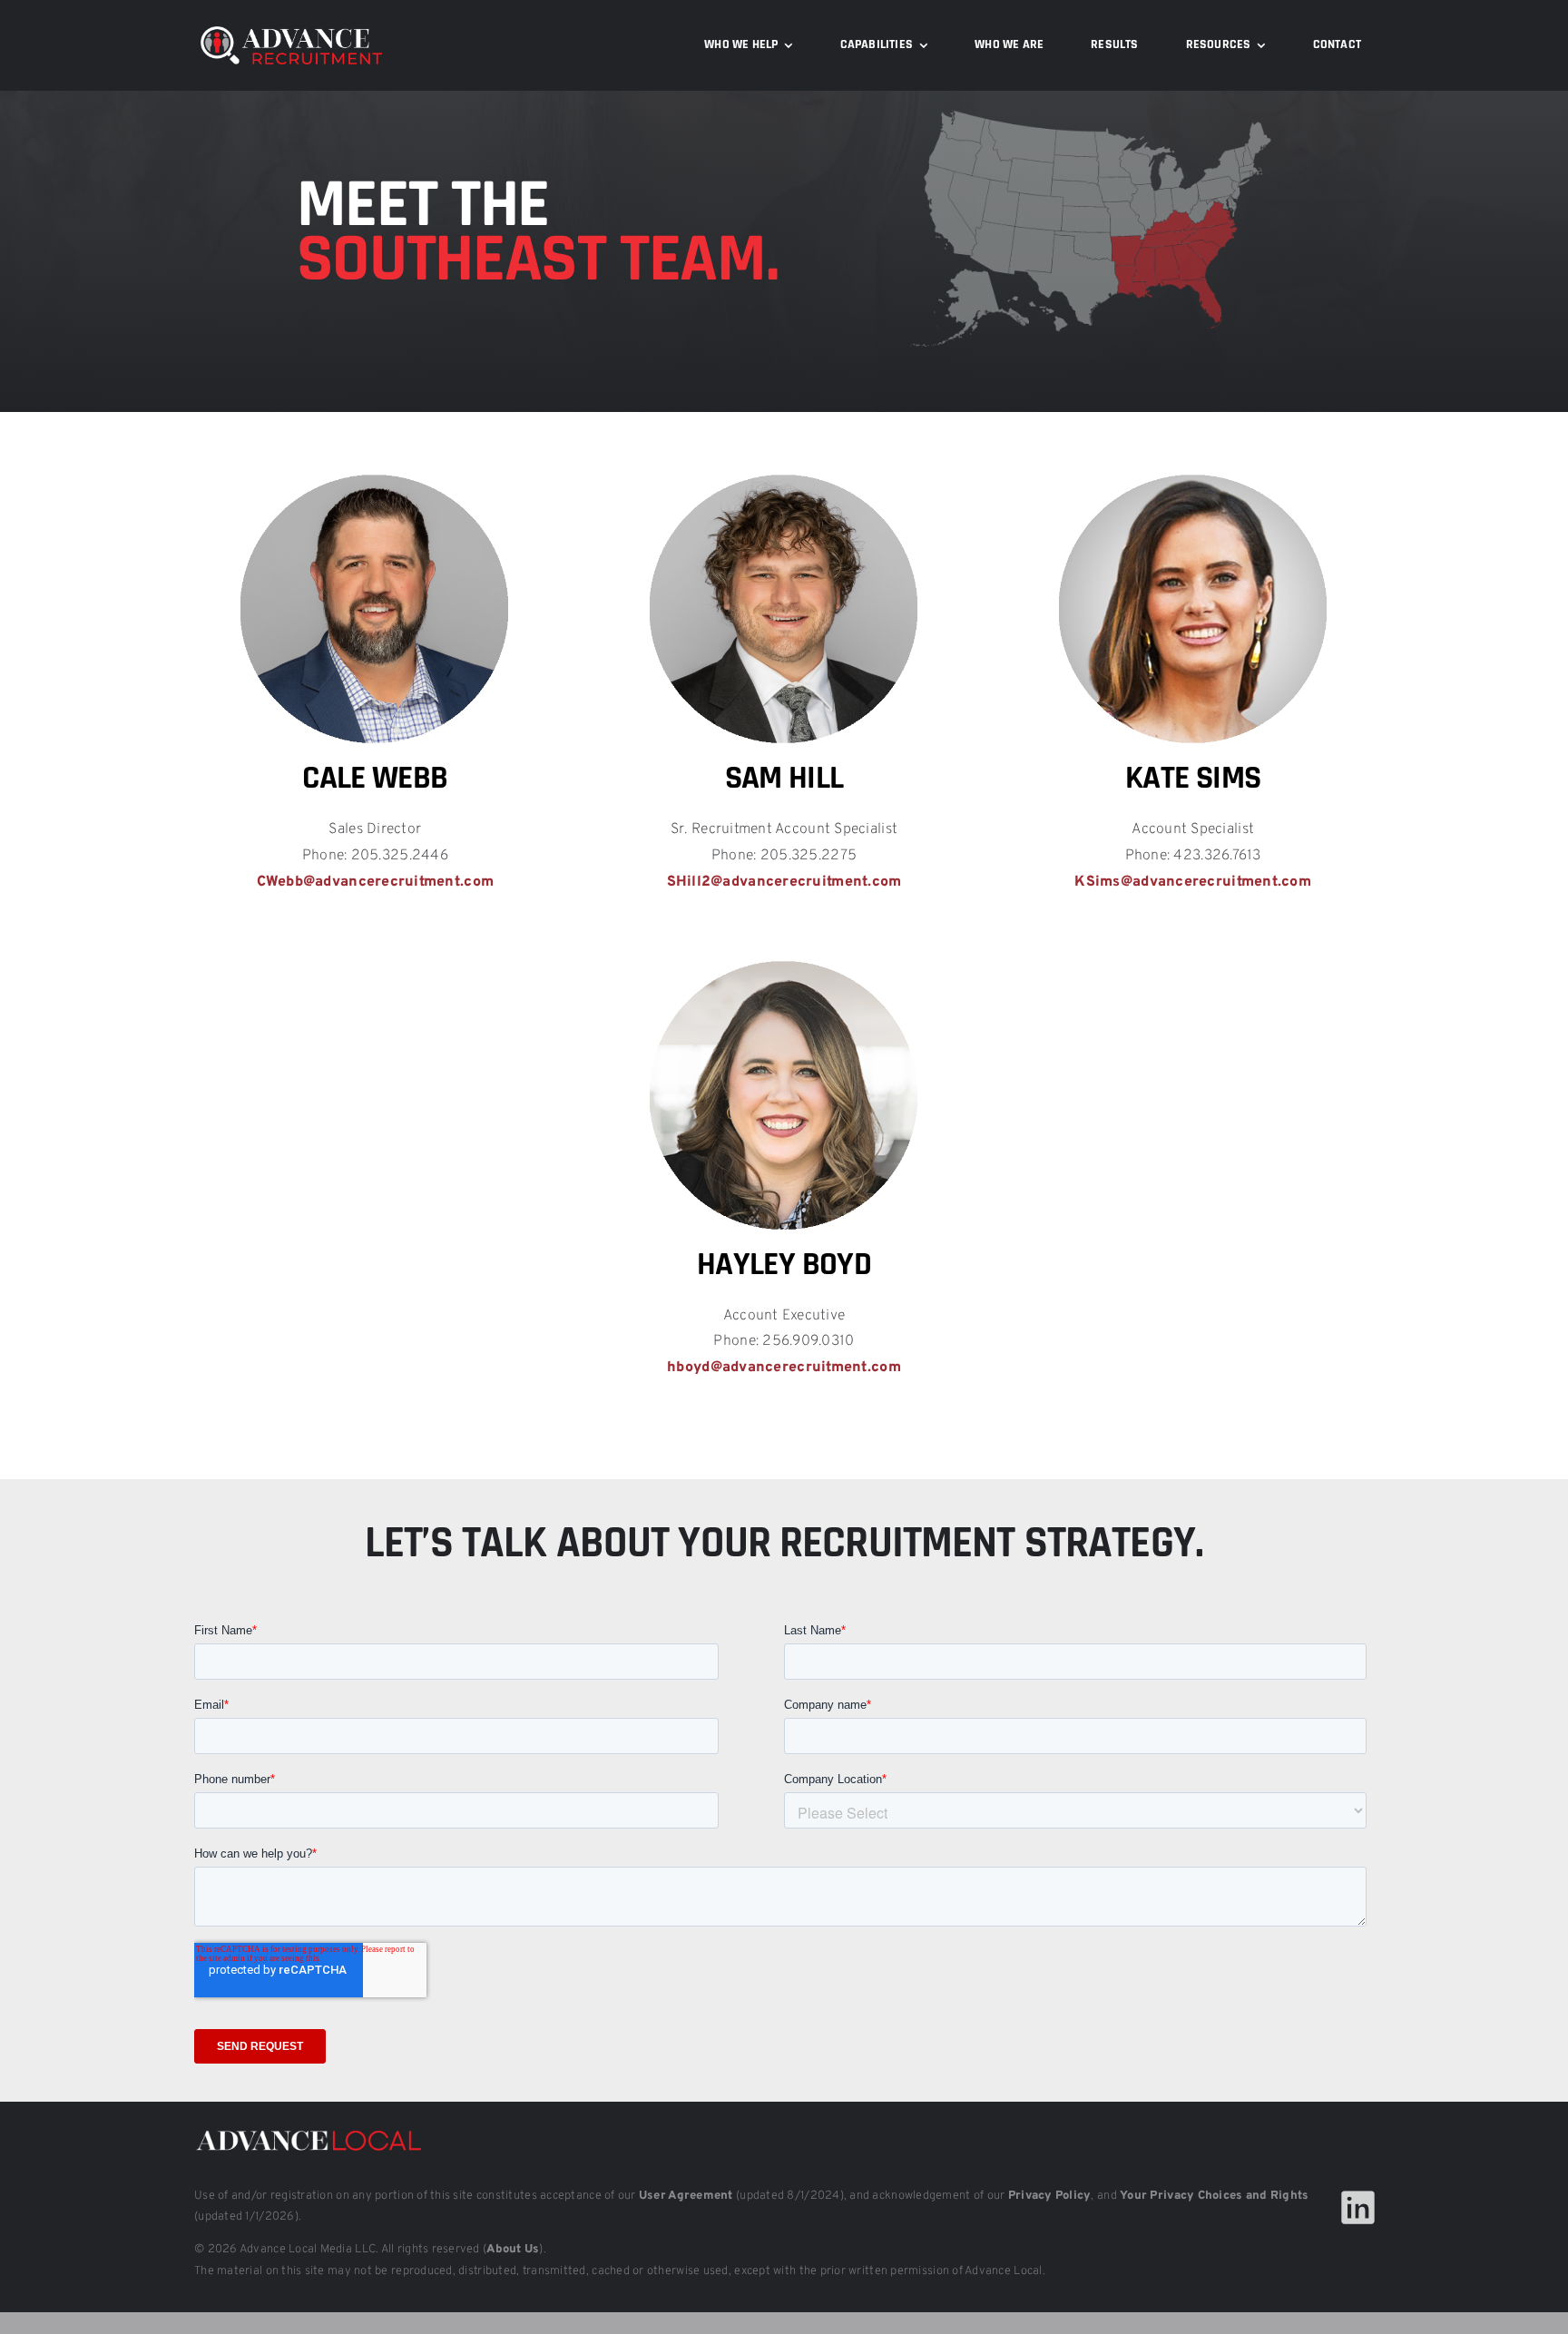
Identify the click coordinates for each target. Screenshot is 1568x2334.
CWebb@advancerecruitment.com (376, 882)
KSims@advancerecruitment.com (1193, 882)
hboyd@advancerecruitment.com (784, 1368)
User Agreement (686, 2196)
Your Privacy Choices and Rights (1214, 2196)
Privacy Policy (1050, 2196)
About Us (513, 2250)
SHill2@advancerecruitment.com (784, 882)
